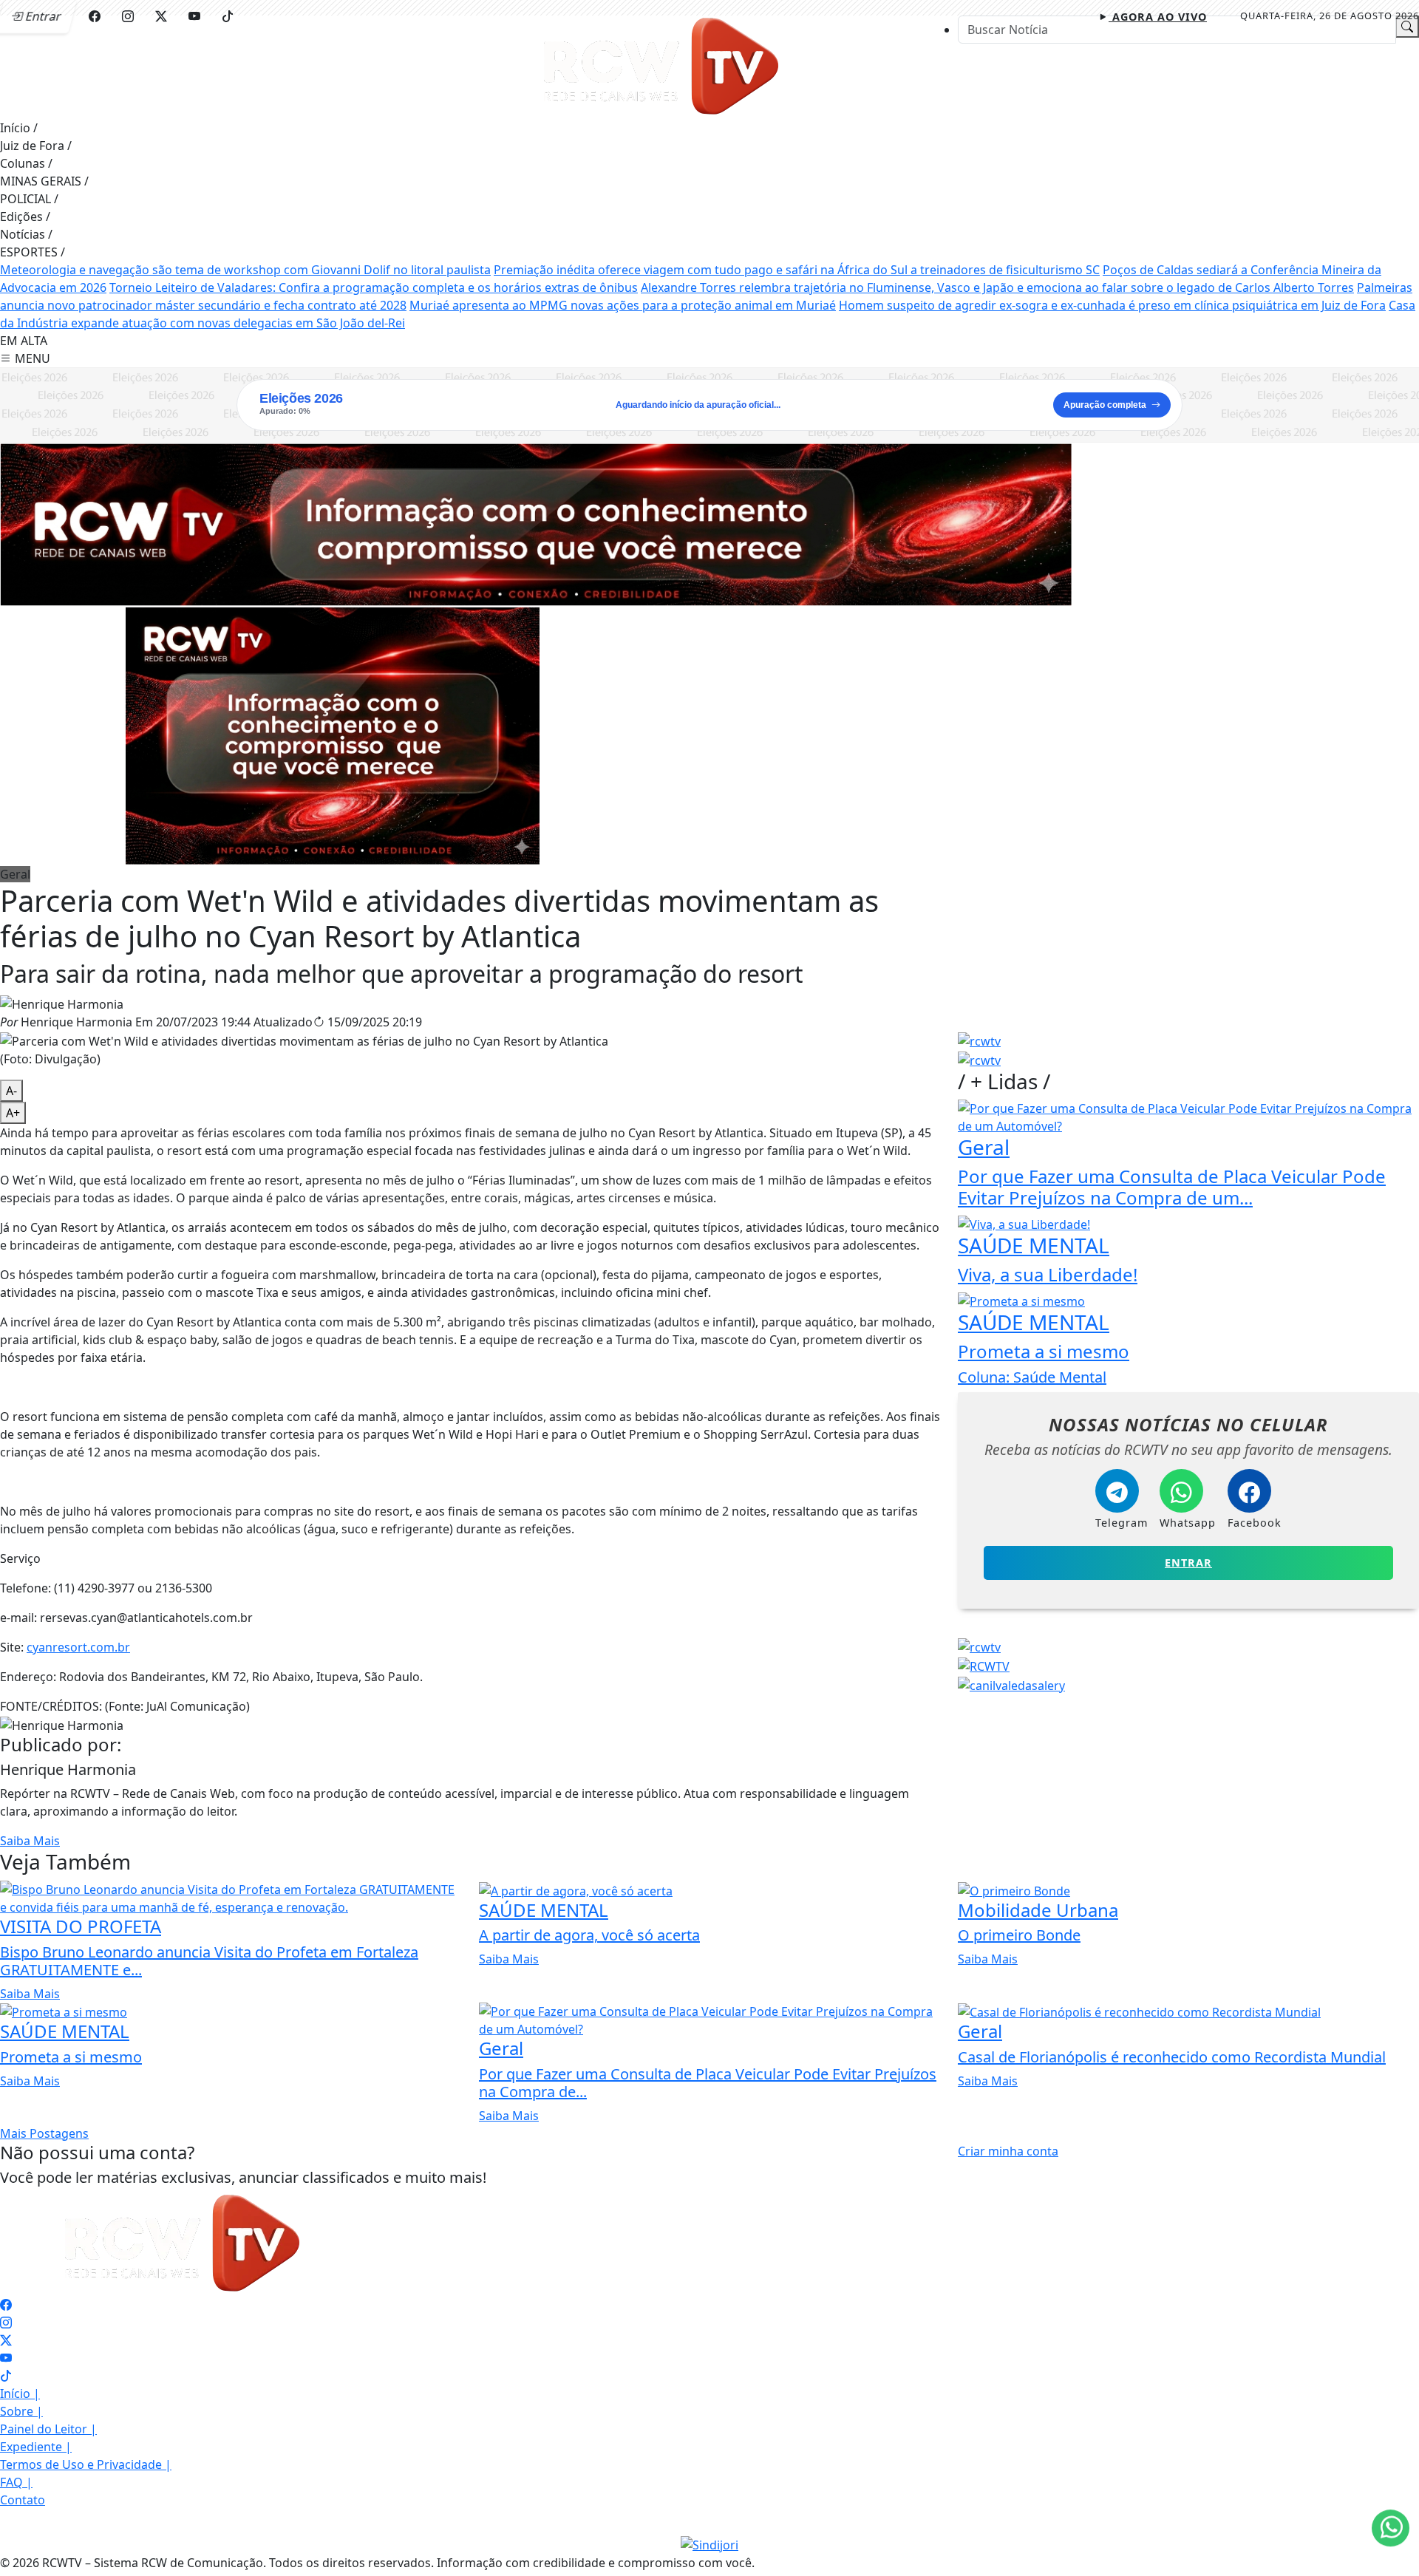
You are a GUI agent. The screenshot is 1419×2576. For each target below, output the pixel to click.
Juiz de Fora (36, 146)
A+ (13, 1113)
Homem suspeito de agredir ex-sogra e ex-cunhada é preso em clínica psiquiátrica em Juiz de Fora (1112, 305)
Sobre (21, 2411)
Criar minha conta (1008, 2151)
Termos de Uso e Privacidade (86, 2464)
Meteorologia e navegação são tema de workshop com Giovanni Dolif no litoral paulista (245, 270)
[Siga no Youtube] (194, 16)
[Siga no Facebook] (95, 16)
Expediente (36, 2447)
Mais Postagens (44, 2133)
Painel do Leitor (48, 2429)
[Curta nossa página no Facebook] (6, 2305)
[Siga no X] (161, 16)
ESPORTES (33, 252)
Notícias (26, 234)
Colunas (26, 163)
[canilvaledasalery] (1011, 1684)
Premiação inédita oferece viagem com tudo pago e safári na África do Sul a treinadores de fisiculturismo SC (797, 270)
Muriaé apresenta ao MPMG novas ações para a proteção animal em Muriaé (623, 305)
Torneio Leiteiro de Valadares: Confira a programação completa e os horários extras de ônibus (374, 287)
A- (11, 1091)
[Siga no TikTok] (228, 16)
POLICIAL (29, 199)
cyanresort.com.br (78, 1647)
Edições (25, 217)
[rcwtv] (536, 523)
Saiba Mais (30, 1841)
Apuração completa (1105, 405)
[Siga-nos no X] (6, 2340)
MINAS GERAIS (44, 181)
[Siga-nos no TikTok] (6, 2376)
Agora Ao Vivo (1158, 17)
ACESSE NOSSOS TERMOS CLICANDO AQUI (316, 2547)
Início (19, 128)
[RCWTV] (664, 66)
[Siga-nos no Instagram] (6, 2323)
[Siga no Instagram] (128, 16)
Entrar (1188, 1563)
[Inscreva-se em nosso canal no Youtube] (6, 2358)
